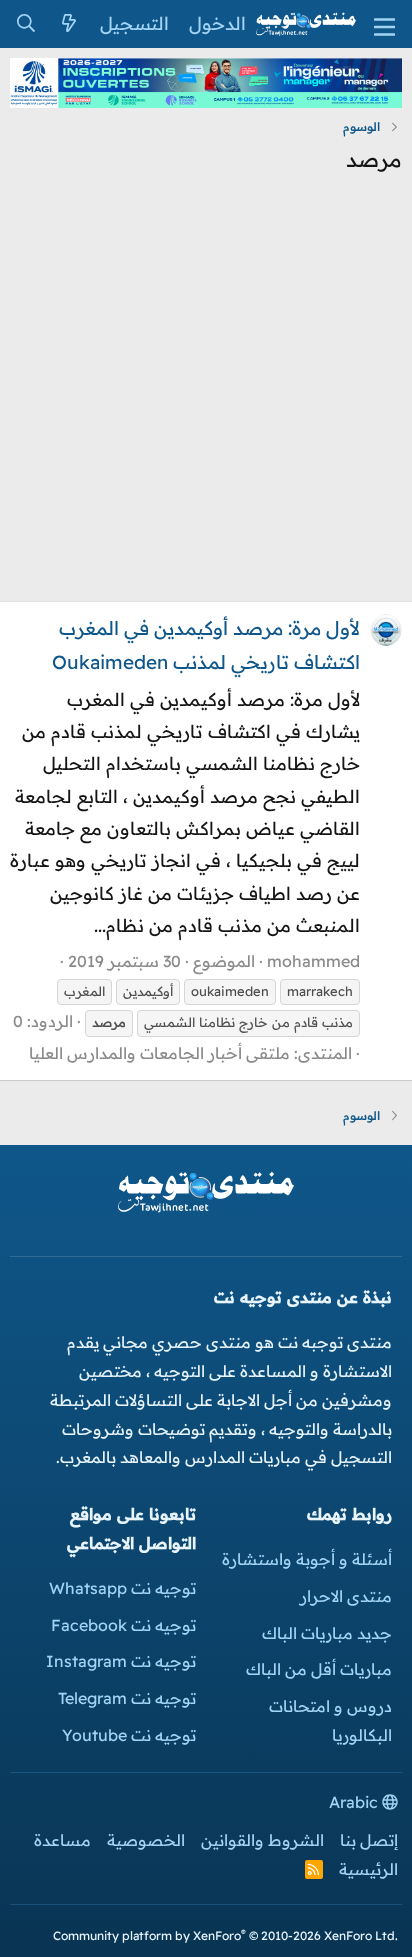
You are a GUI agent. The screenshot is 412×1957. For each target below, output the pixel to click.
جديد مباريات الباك (327, 1633)
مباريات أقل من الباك (319, 1669)
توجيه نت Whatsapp (122, 1588)
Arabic (355, 1802)
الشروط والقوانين (262, 1840)
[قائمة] (384, 24)
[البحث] (25, 24)
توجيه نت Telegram (127, 1698)
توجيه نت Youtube (129, 1735)
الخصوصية (146, 1840)
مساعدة (62, 1840)
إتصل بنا (369, 1840)
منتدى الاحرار (346, 1596)
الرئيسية (368, 1869)
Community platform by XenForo (225, 1935)
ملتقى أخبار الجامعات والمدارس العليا (159, 1053)
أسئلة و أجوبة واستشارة (307, 1559)
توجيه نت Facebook (123, 1625)
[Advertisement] (206, 395)
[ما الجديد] (68, 24)
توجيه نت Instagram (121, 1661)
